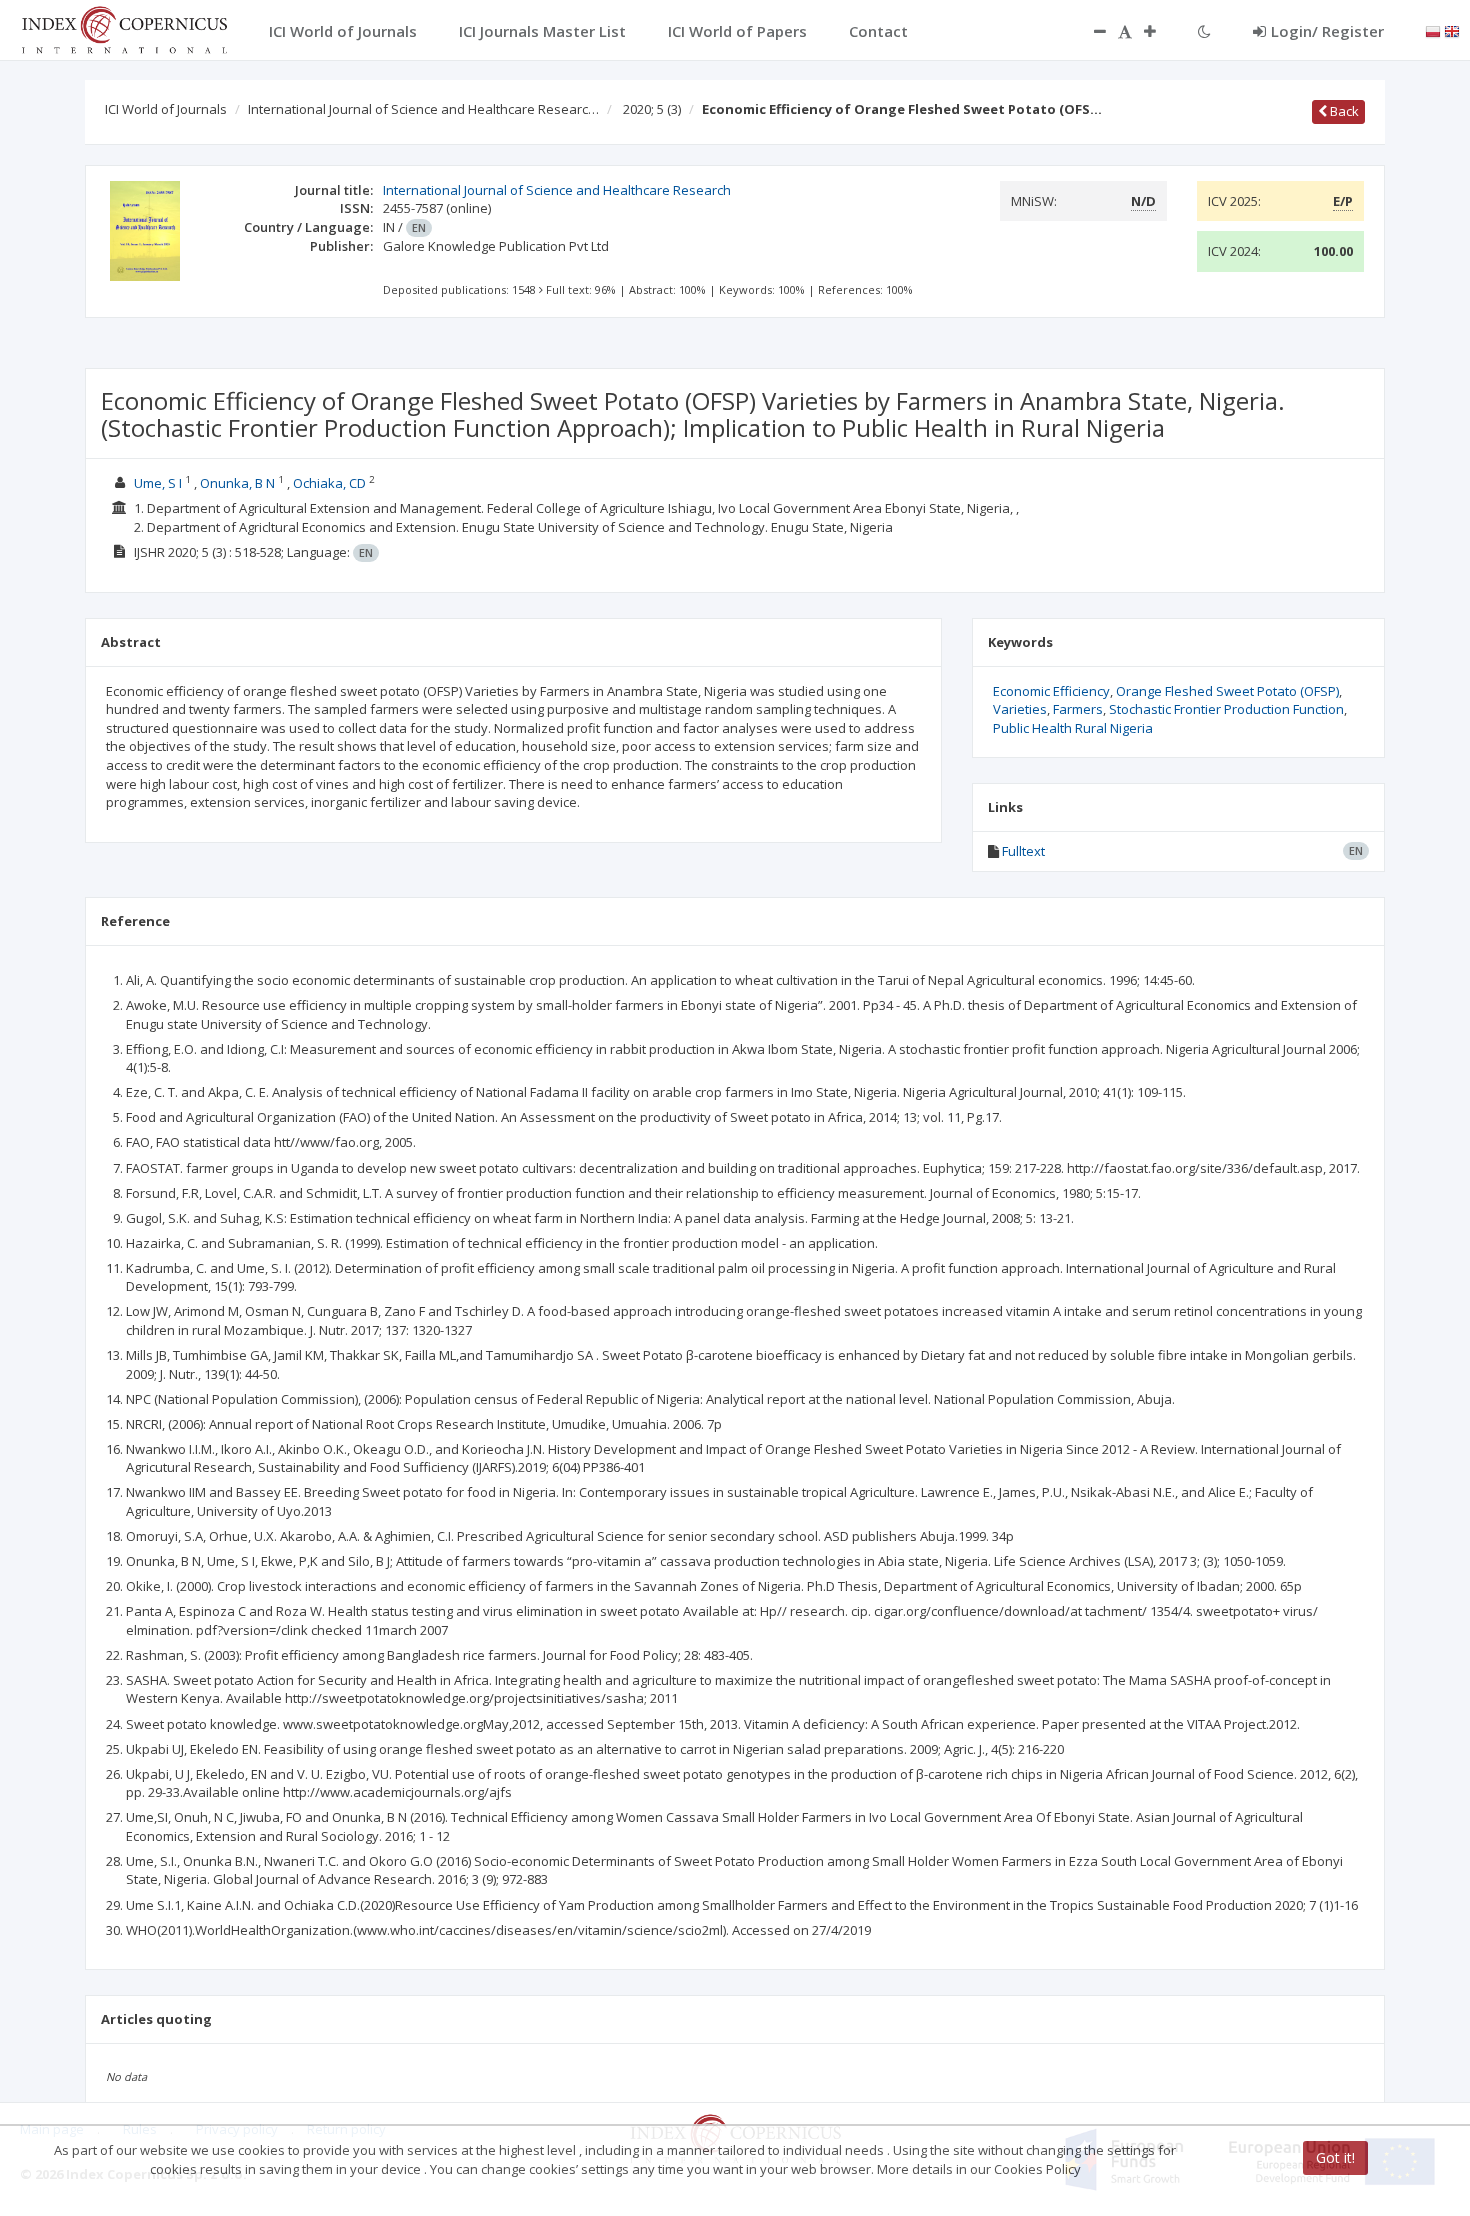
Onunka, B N (237, 483)
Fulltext (1023, 851)
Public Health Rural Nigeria (1073, 728)
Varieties (1020, 709)
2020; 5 (652, 109)
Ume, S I (158, 483)
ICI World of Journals (166, 109)
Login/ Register (1327, 31)
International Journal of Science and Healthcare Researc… (423, 109)
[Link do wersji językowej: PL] (1433, 30)
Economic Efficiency (1051, 691)
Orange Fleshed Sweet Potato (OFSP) (1227, 691)
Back (1343, 111)
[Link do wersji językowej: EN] (1452, 30)
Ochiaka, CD (329, 483)
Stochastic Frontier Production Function (1226, 709)
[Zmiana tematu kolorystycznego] (1204, 31)
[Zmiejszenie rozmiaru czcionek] (1090, 31)
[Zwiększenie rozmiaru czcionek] (1160, 31)
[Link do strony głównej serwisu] (124, 28)
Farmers (1078, 709)
